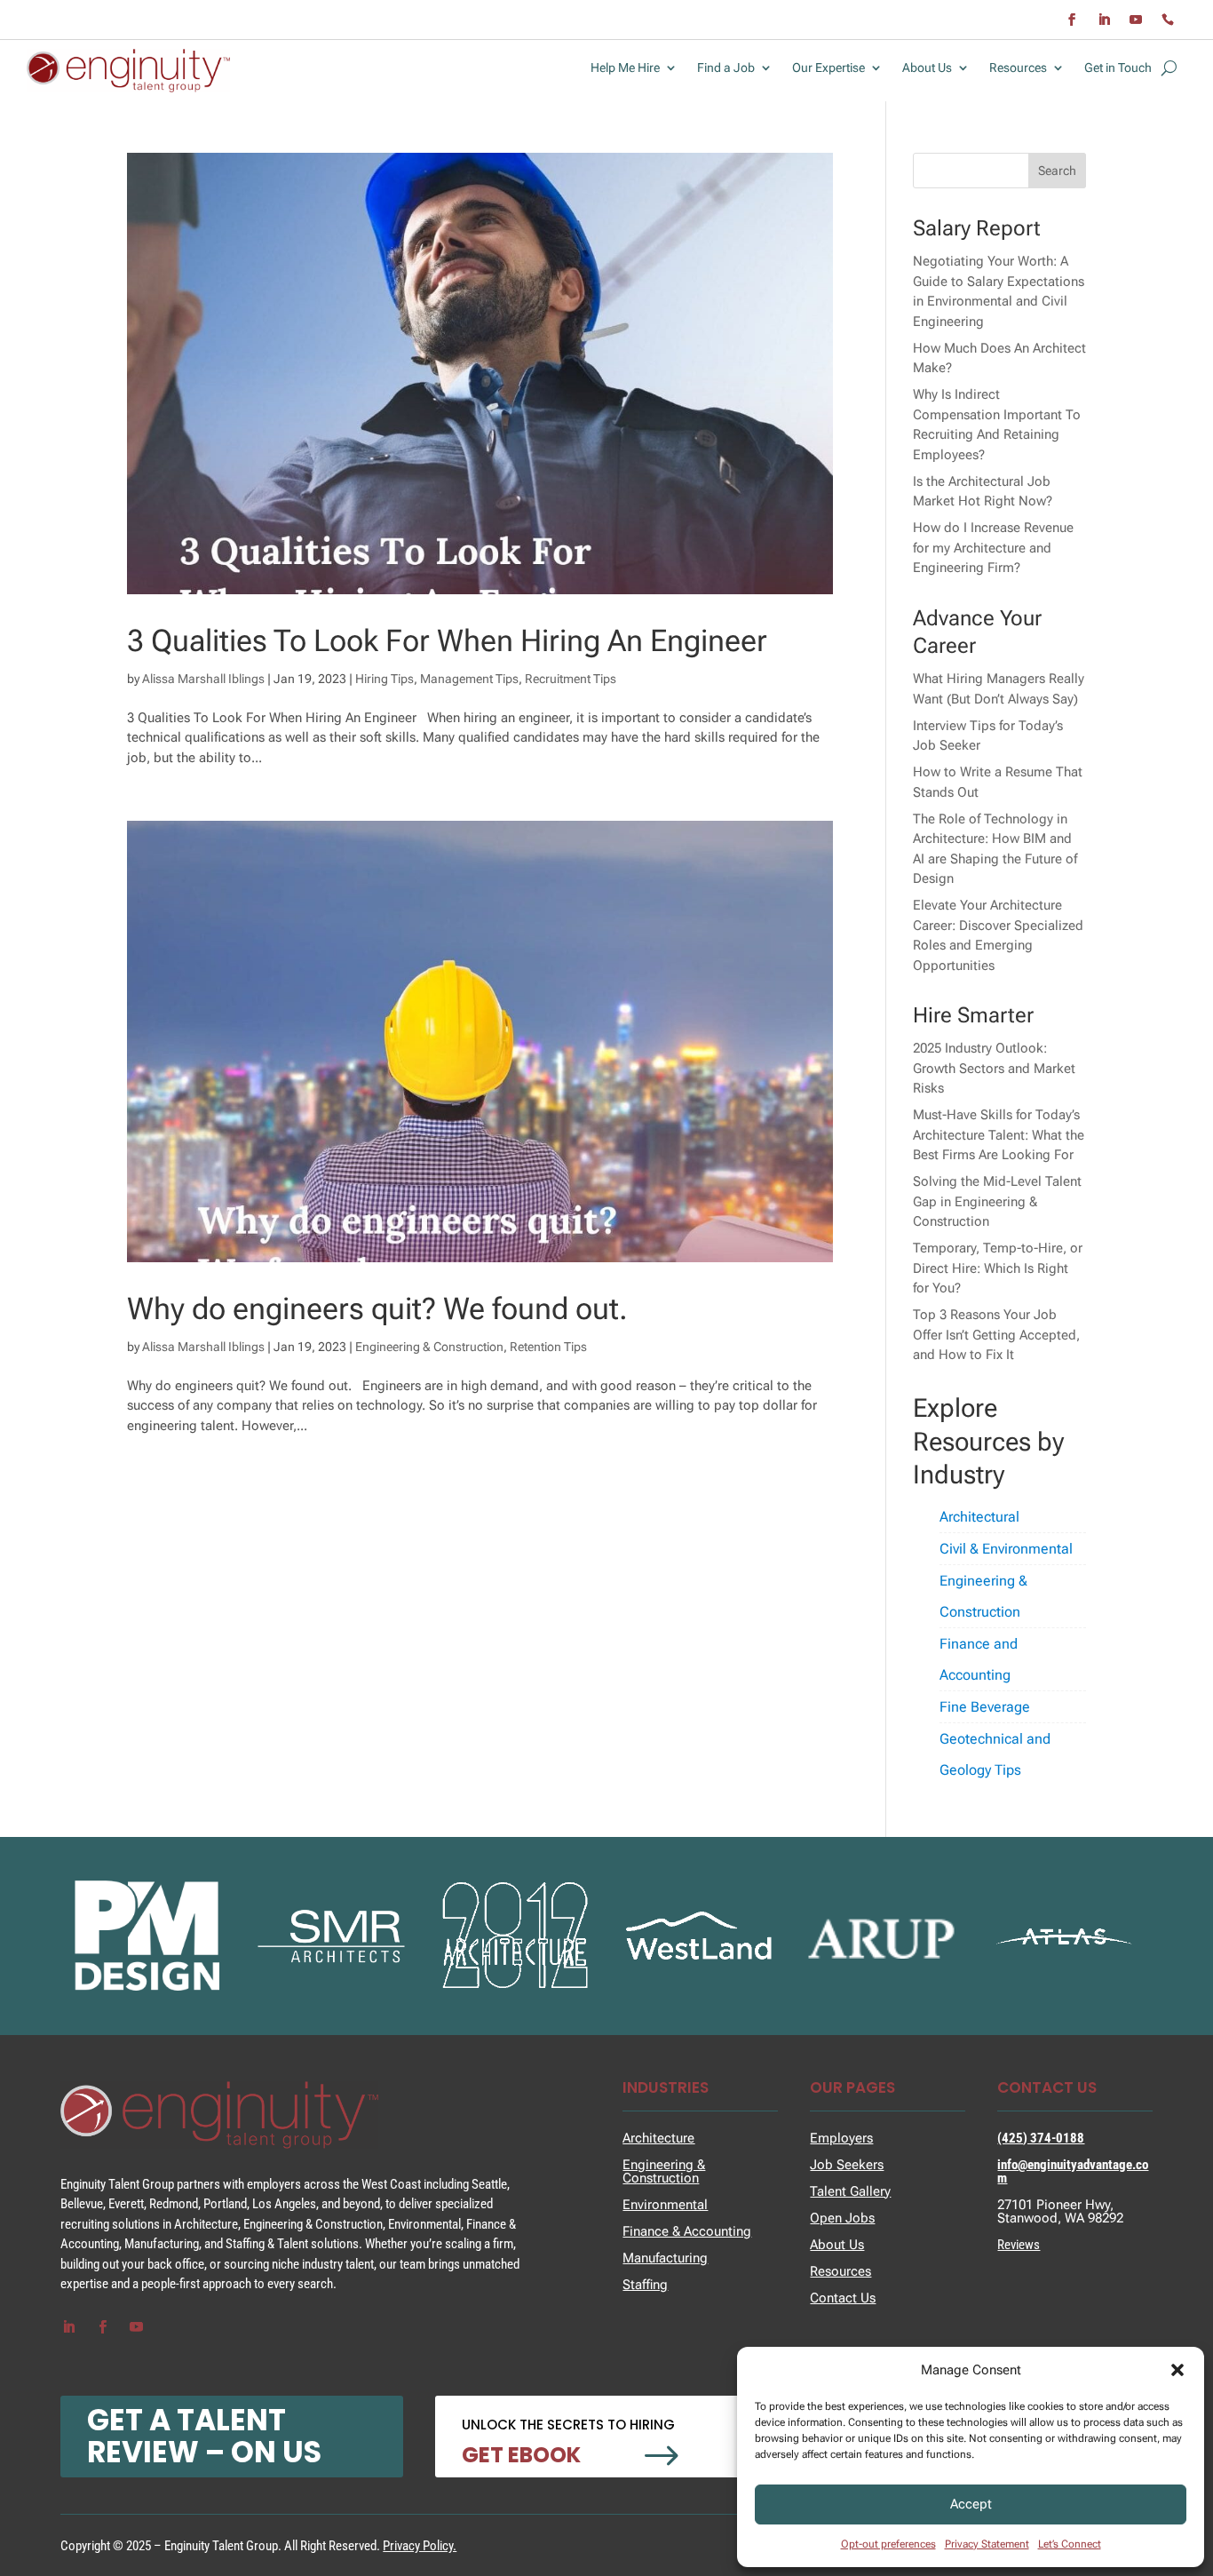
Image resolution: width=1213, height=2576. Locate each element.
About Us (927, 68)
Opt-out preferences (888, 2544)
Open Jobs (842, 2218)
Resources (1018, 68)
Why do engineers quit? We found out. (377, 1308)
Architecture (658, 2138)
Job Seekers (847, 2165)
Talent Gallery (850, 2191)
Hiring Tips (385, 679)
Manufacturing (665, 2258)
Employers (841, 2138)
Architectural (979, 1517)
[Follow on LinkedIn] (1104, 20)
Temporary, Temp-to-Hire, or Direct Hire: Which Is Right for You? (998, 1268)
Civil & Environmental (1006, 1549)
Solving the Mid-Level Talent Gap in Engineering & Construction (997, 1201)
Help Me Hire (625, 68)
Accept (971, 2504)
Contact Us (843, 2298)
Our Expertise (828, 68)
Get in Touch (1118, 68)
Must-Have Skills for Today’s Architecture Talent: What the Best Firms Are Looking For (999, 1135)
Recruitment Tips (571, 679)
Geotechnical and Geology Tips (995, 1754)
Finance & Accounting (687, 2231)
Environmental (665, 2205)
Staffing (645, 2285)
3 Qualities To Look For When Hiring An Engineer (447, 640)
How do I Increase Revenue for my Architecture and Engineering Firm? (993, 548)
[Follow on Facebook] (1072, 20)
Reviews (1019, 2245)
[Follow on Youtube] (1136, 20)
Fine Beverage (985, 1707)
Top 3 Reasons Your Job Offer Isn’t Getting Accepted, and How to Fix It (996, 1335)
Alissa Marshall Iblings (203, 679)
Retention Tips (548, 1347)
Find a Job (726, 68)
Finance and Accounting (979, 1659)
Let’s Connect (1070, 2544)
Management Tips (469, 679)
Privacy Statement (987, 2544)
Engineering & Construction (429, 1347)
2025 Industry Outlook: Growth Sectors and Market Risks (994, 1068)
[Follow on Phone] (1168, 20)
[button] (1177, 2370)
